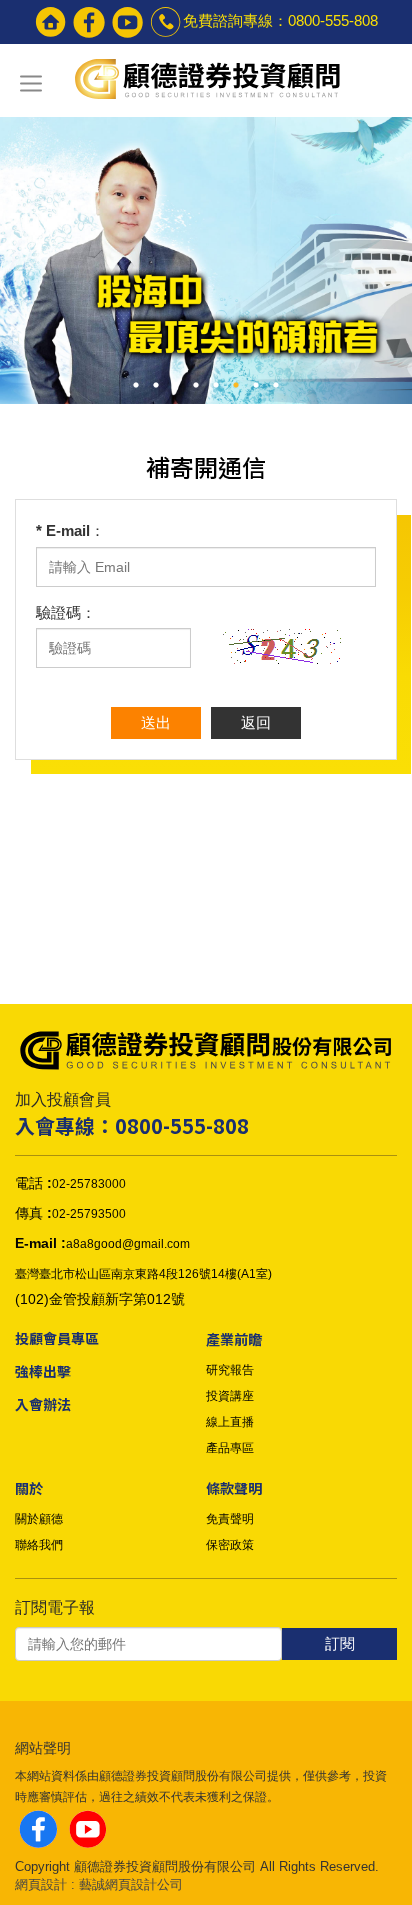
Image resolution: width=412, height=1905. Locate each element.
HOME (206, 81)
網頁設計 (41, 1884)
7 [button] (256, 385)
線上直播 (230, 1422)
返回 (256, 722)
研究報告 (230, 1370)
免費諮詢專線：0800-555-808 (280, 20)
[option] (206, 249)
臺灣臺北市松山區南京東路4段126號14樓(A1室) (143, 1274)
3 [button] (176, 385)
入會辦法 (43, 1404)
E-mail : (40, 1243)
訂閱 (340, 1643)
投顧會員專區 (57, 1338)
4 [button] (196, 385)
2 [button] (156, 385)
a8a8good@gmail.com (128, 1244)
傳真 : (33, 1213)
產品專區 (230, 1448)
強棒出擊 (43, 1371)
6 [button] (236, 385)
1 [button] (136, 385)
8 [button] (276, 385)
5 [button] (216, 385)
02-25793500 (89, 1214)
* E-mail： (70, 530)
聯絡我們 (39, 1545)
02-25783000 (89, 1184)
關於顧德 (39, 1519)
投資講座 (230, 1396)
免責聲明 (230, 1519)
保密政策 (230, 1545)
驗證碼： (66, 612)
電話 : (33, 1183)
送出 (156, 722)
